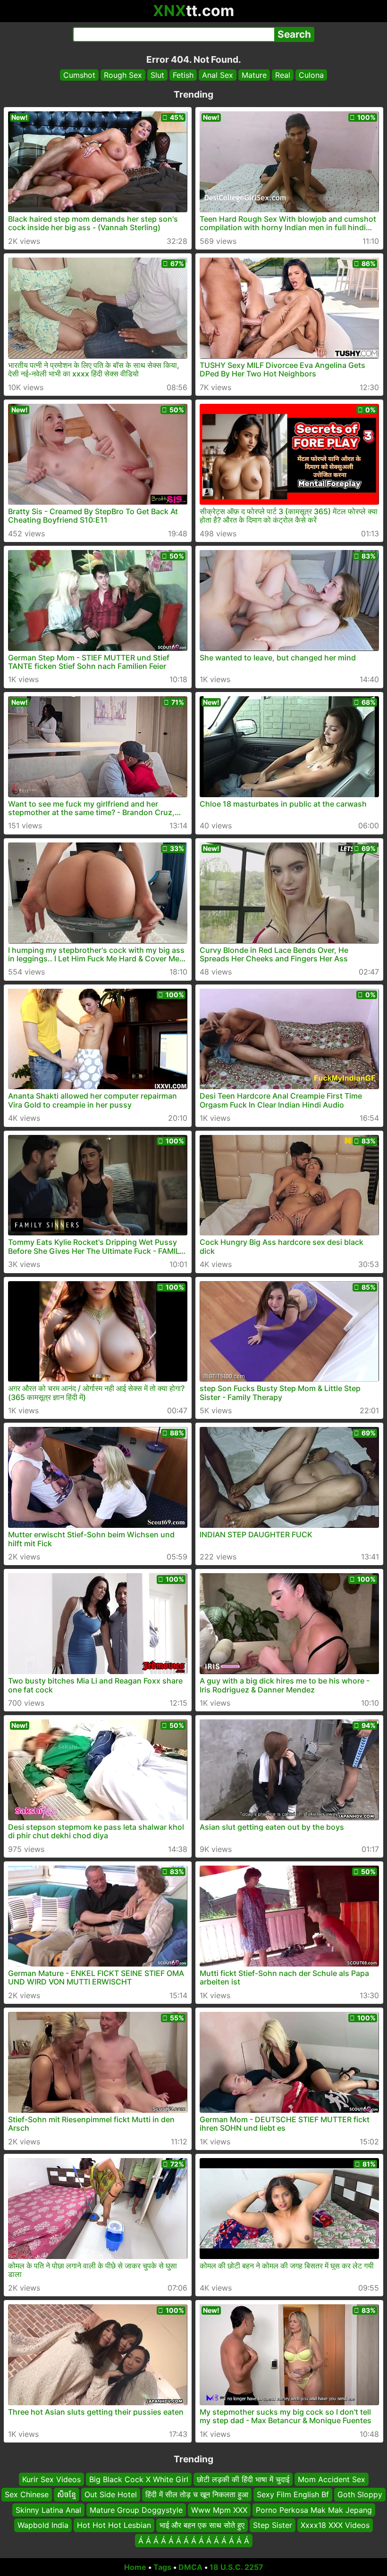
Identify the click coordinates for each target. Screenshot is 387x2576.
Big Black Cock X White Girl (139, 2479)
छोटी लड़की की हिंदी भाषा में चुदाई (243, 2479)
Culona (311, 75)
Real (283, 75)
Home (135, 2567)
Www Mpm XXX (219, 2510)
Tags (162, 2567)
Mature (254, 75)
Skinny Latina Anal (48, 2510)
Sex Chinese (27, 2495)
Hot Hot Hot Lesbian (114, 2525)
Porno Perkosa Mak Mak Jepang (314, 2510)
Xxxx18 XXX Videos (335, 2525)
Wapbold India (43, 2525)
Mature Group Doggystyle (136, 2510)
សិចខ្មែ (67, 2495)
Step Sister (273, 2525)
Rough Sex (123, 75)
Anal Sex (218, 75)
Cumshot (79, 75)
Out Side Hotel (111, 2495)
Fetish (183, 75)
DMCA (190, 2567)
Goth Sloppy (360, 2495)
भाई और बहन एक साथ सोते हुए (202, 2525)
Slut (157, 75)
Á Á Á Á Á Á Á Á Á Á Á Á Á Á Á (194, 2541)
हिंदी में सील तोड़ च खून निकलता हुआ (197, 2495)
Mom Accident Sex (332, 2479)
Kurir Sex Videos (51, 2479)
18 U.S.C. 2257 (236, 2567)
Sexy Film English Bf (293, 2495)
